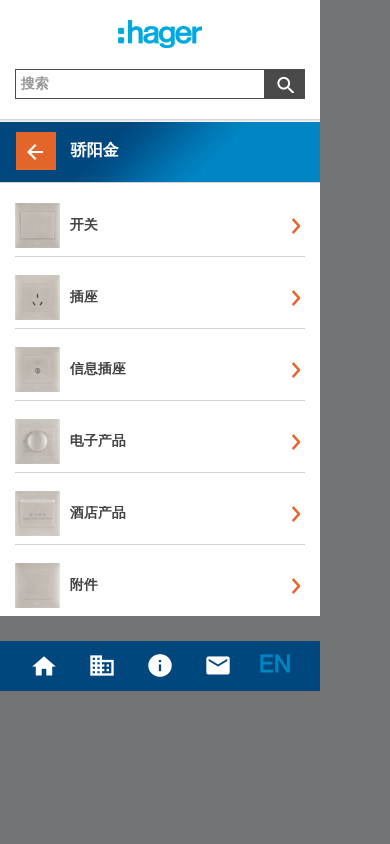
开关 (84, 226)
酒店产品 (98, 514)
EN (275, 667)
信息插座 (98, 370)
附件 (84, 586)
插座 (84, 298)
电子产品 (98, 442)
